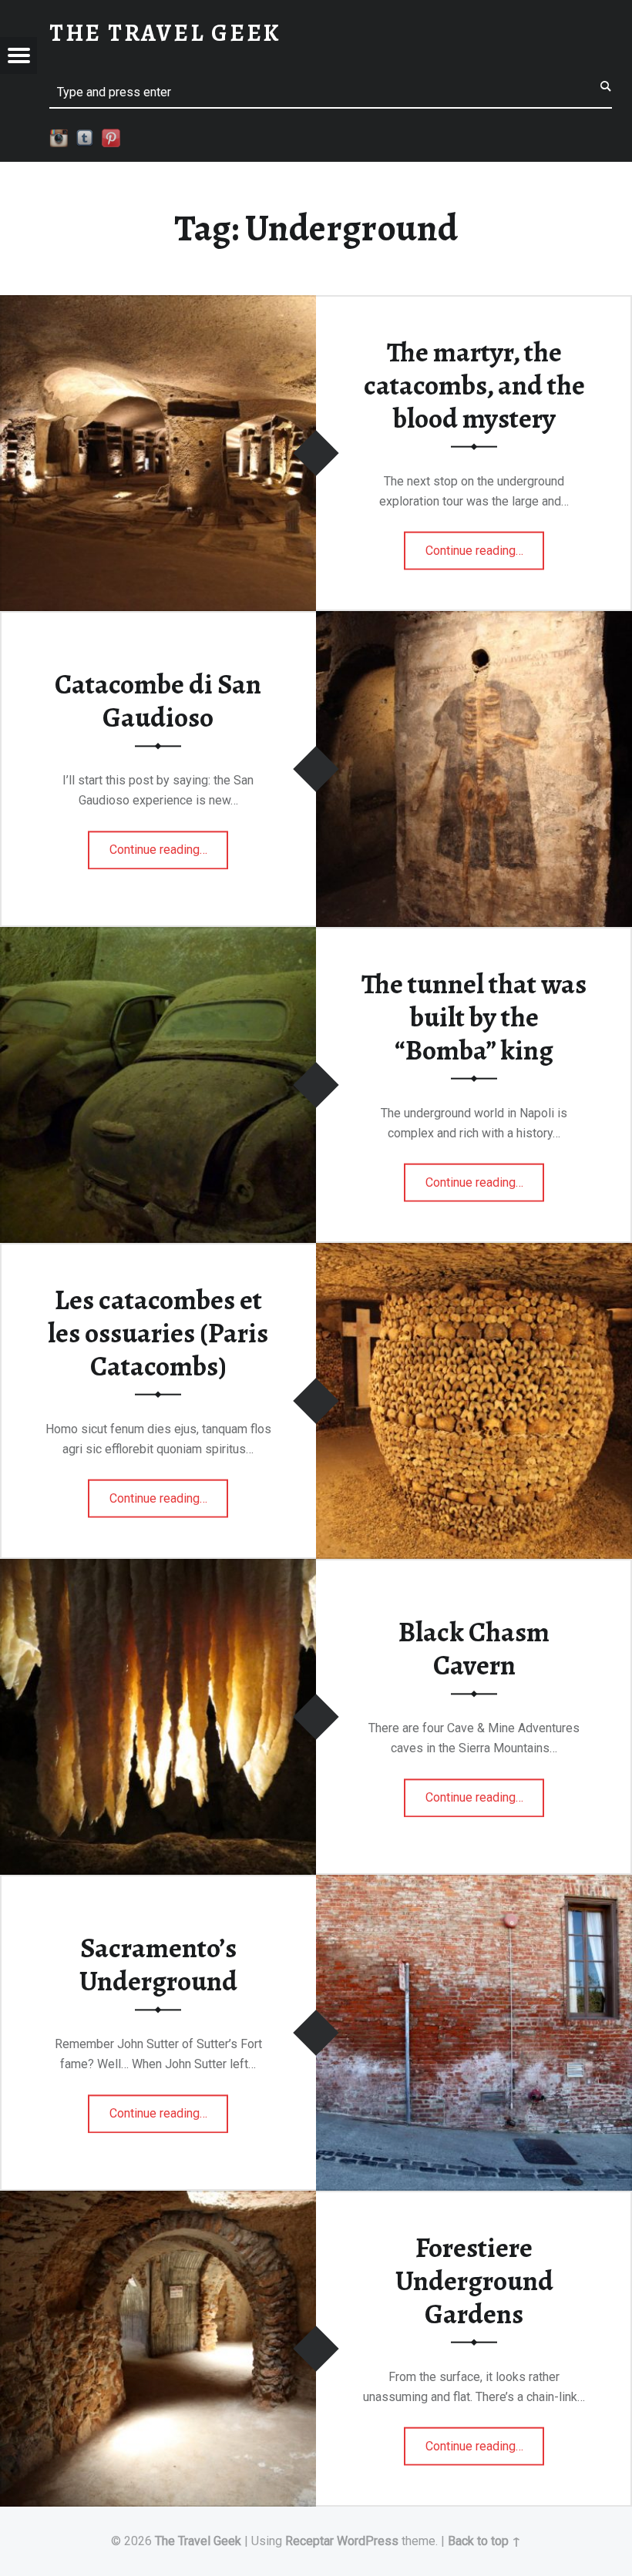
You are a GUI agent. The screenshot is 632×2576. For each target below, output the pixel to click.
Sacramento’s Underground (158, 1965)
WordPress (368, 2541)
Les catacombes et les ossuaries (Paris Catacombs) (158, 1333)
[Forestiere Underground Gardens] (158, 2200)
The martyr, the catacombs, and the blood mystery (474, 385)
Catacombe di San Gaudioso (158, 701)
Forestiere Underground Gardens (474, 2280)
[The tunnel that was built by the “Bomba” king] (158, 937)
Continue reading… (485, 546)
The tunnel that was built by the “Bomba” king (474, 1017)
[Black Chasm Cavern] (158, 1568)
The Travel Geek (198, 2541)
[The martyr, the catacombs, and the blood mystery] (158, 305)
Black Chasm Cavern (474, 1649)
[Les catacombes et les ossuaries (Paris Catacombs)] (474, 1253)
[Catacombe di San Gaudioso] (474, 621)
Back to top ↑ (484, 2541)
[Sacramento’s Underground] (474, 1884)
